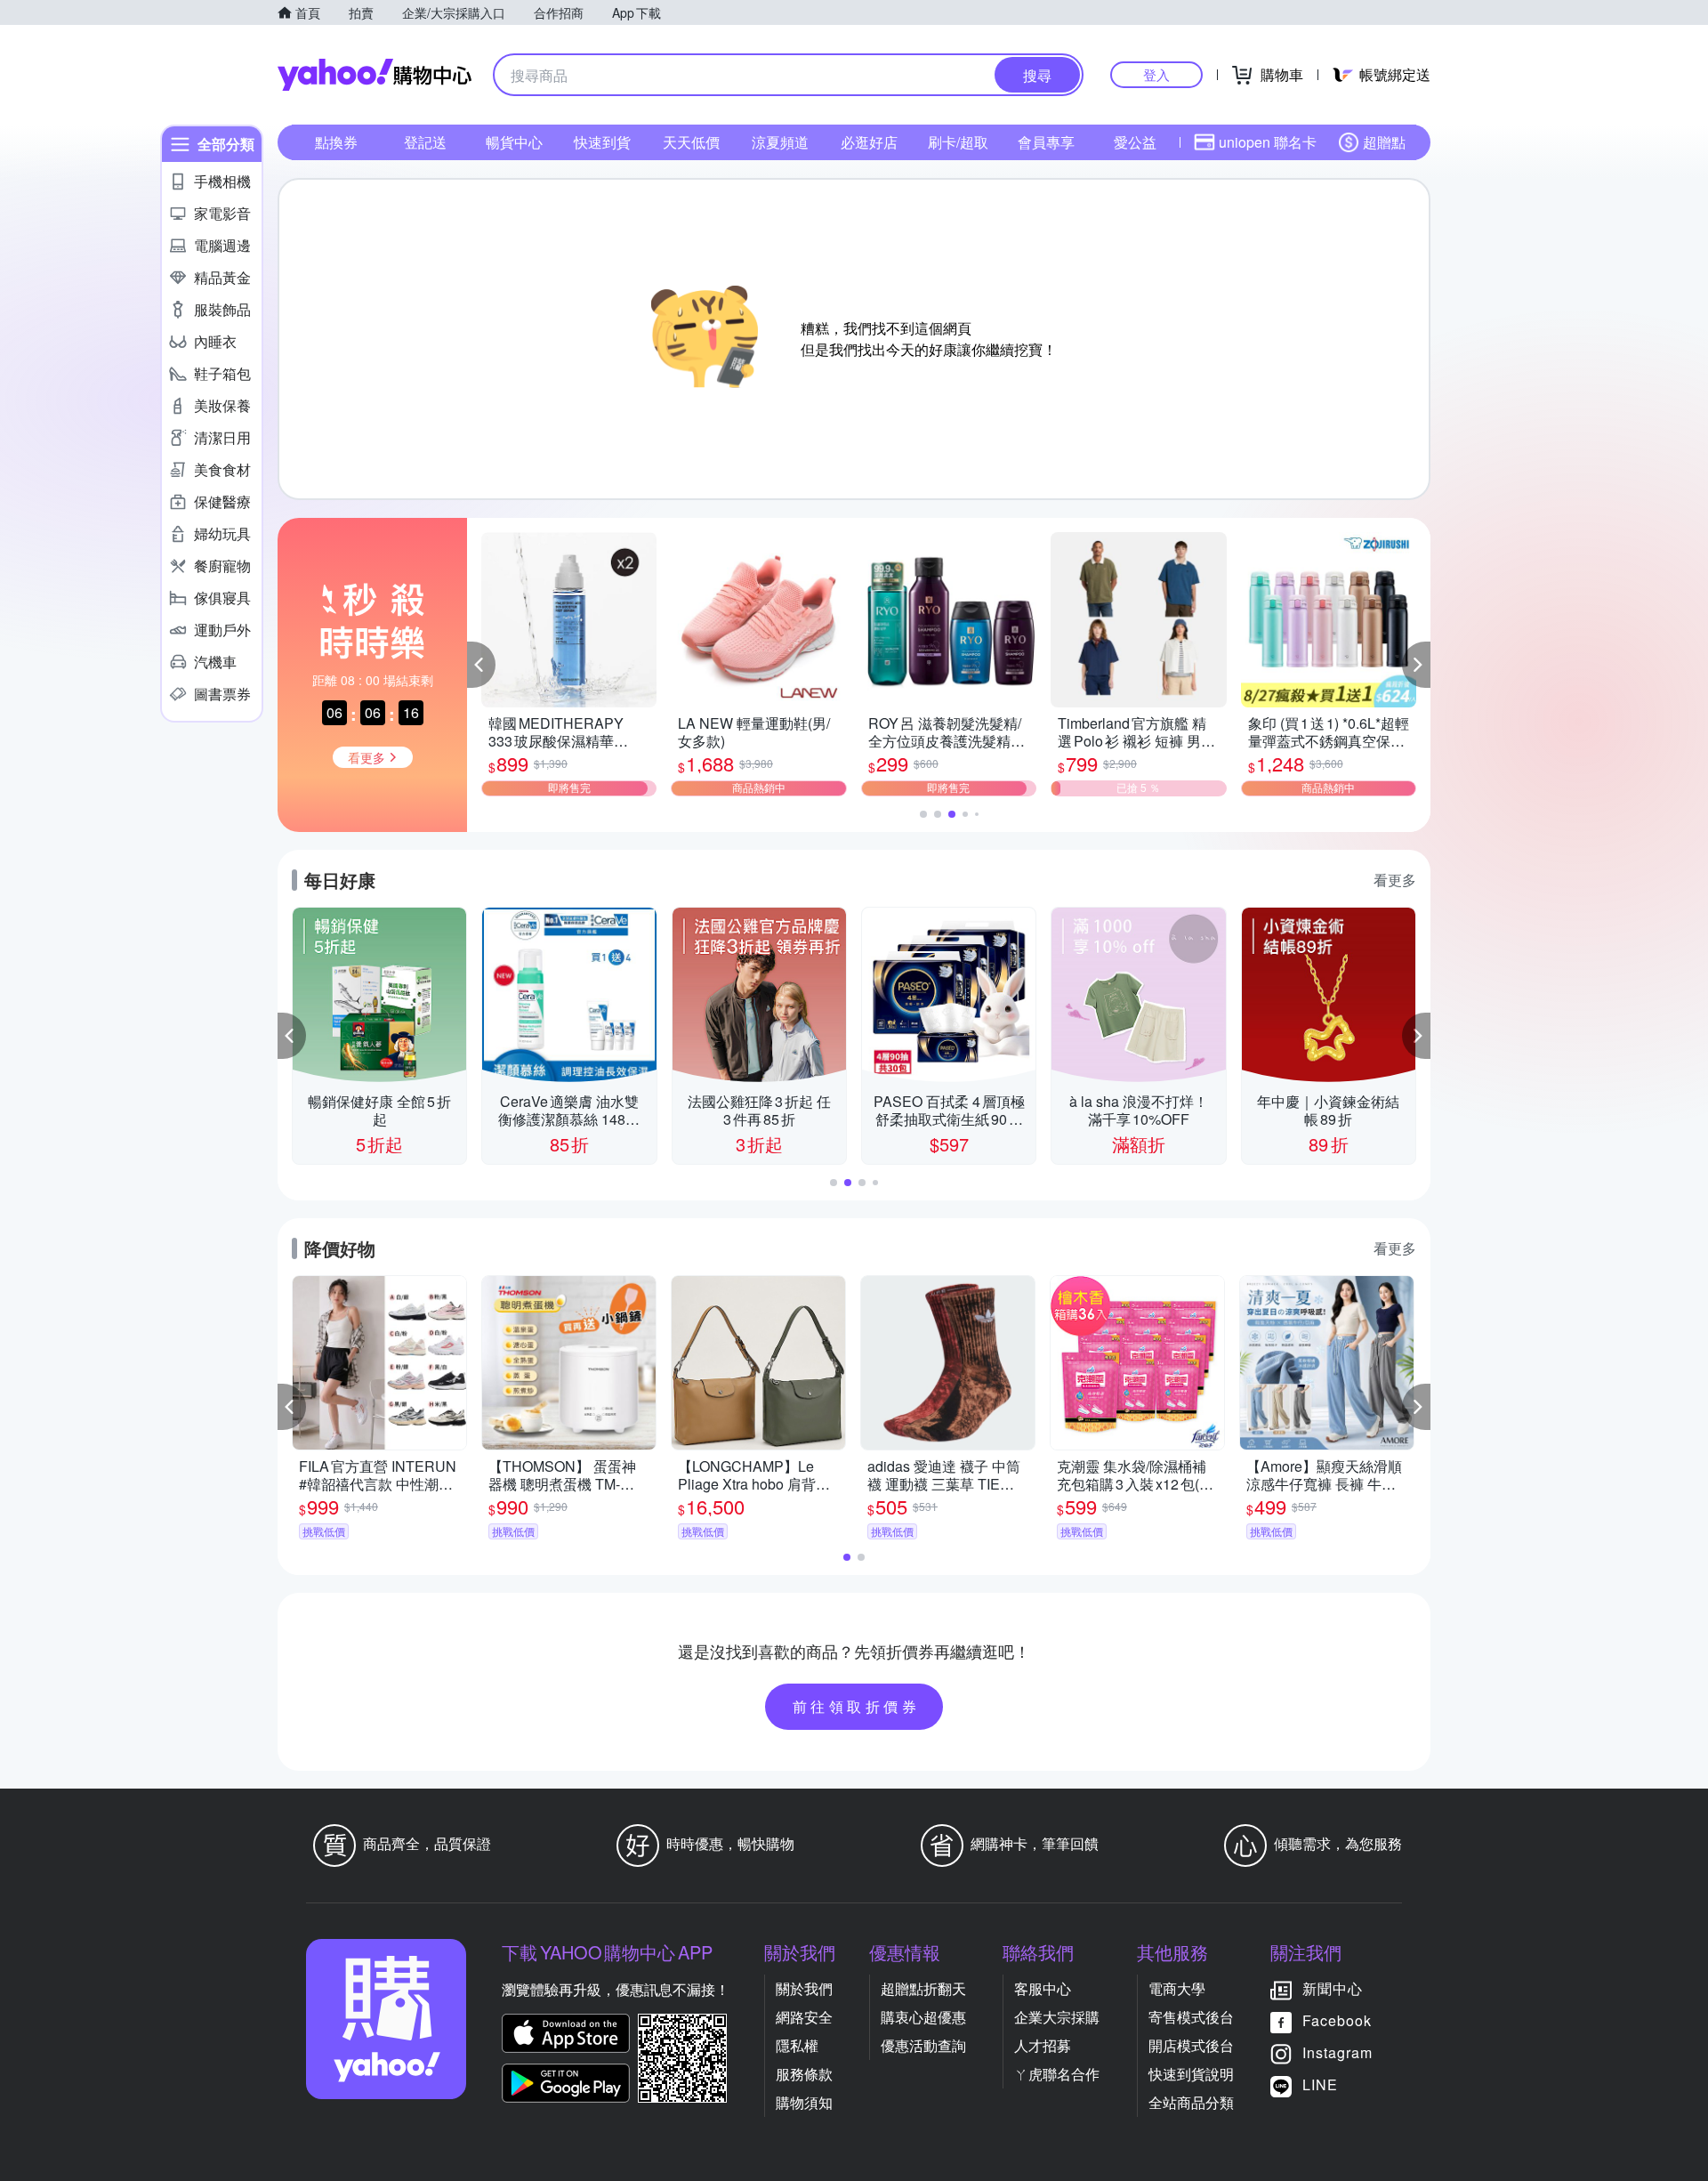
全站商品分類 (1191, 2102)
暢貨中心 (514, 142)
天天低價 (691, 142)
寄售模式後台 (1191, 2017)
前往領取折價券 (857, 1706)
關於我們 (804, 1988)
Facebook (1337, 2020)
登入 (1156, 74)
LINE (1320, 2084)
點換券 (336, 142)
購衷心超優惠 (923, 2017)
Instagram (1337, 2052)
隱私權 (797, 2045)
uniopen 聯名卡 (1268, 142)
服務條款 (804, 2074)
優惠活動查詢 (923, 2045)
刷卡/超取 (958, 142)
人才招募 (1043, 2045)
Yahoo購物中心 (375, 75)
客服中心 (1043, 1988)
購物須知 (804, 2102)
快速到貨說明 (1191, 2074)
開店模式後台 (1191, 2045)
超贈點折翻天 (923, 1988)
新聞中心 (1333, 1988)
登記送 (425, 142)
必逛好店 (869, 142)
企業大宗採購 (1057, 2017)
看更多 (1395, 880)
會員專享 (1046, 142)
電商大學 (1177, 1988)
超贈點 (1384, 142)
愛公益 (1135, 142)
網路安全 (804, 2017)
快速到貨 (602, 142)
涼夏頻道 (780, 142)
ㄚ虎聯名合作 (1057, 2074)
